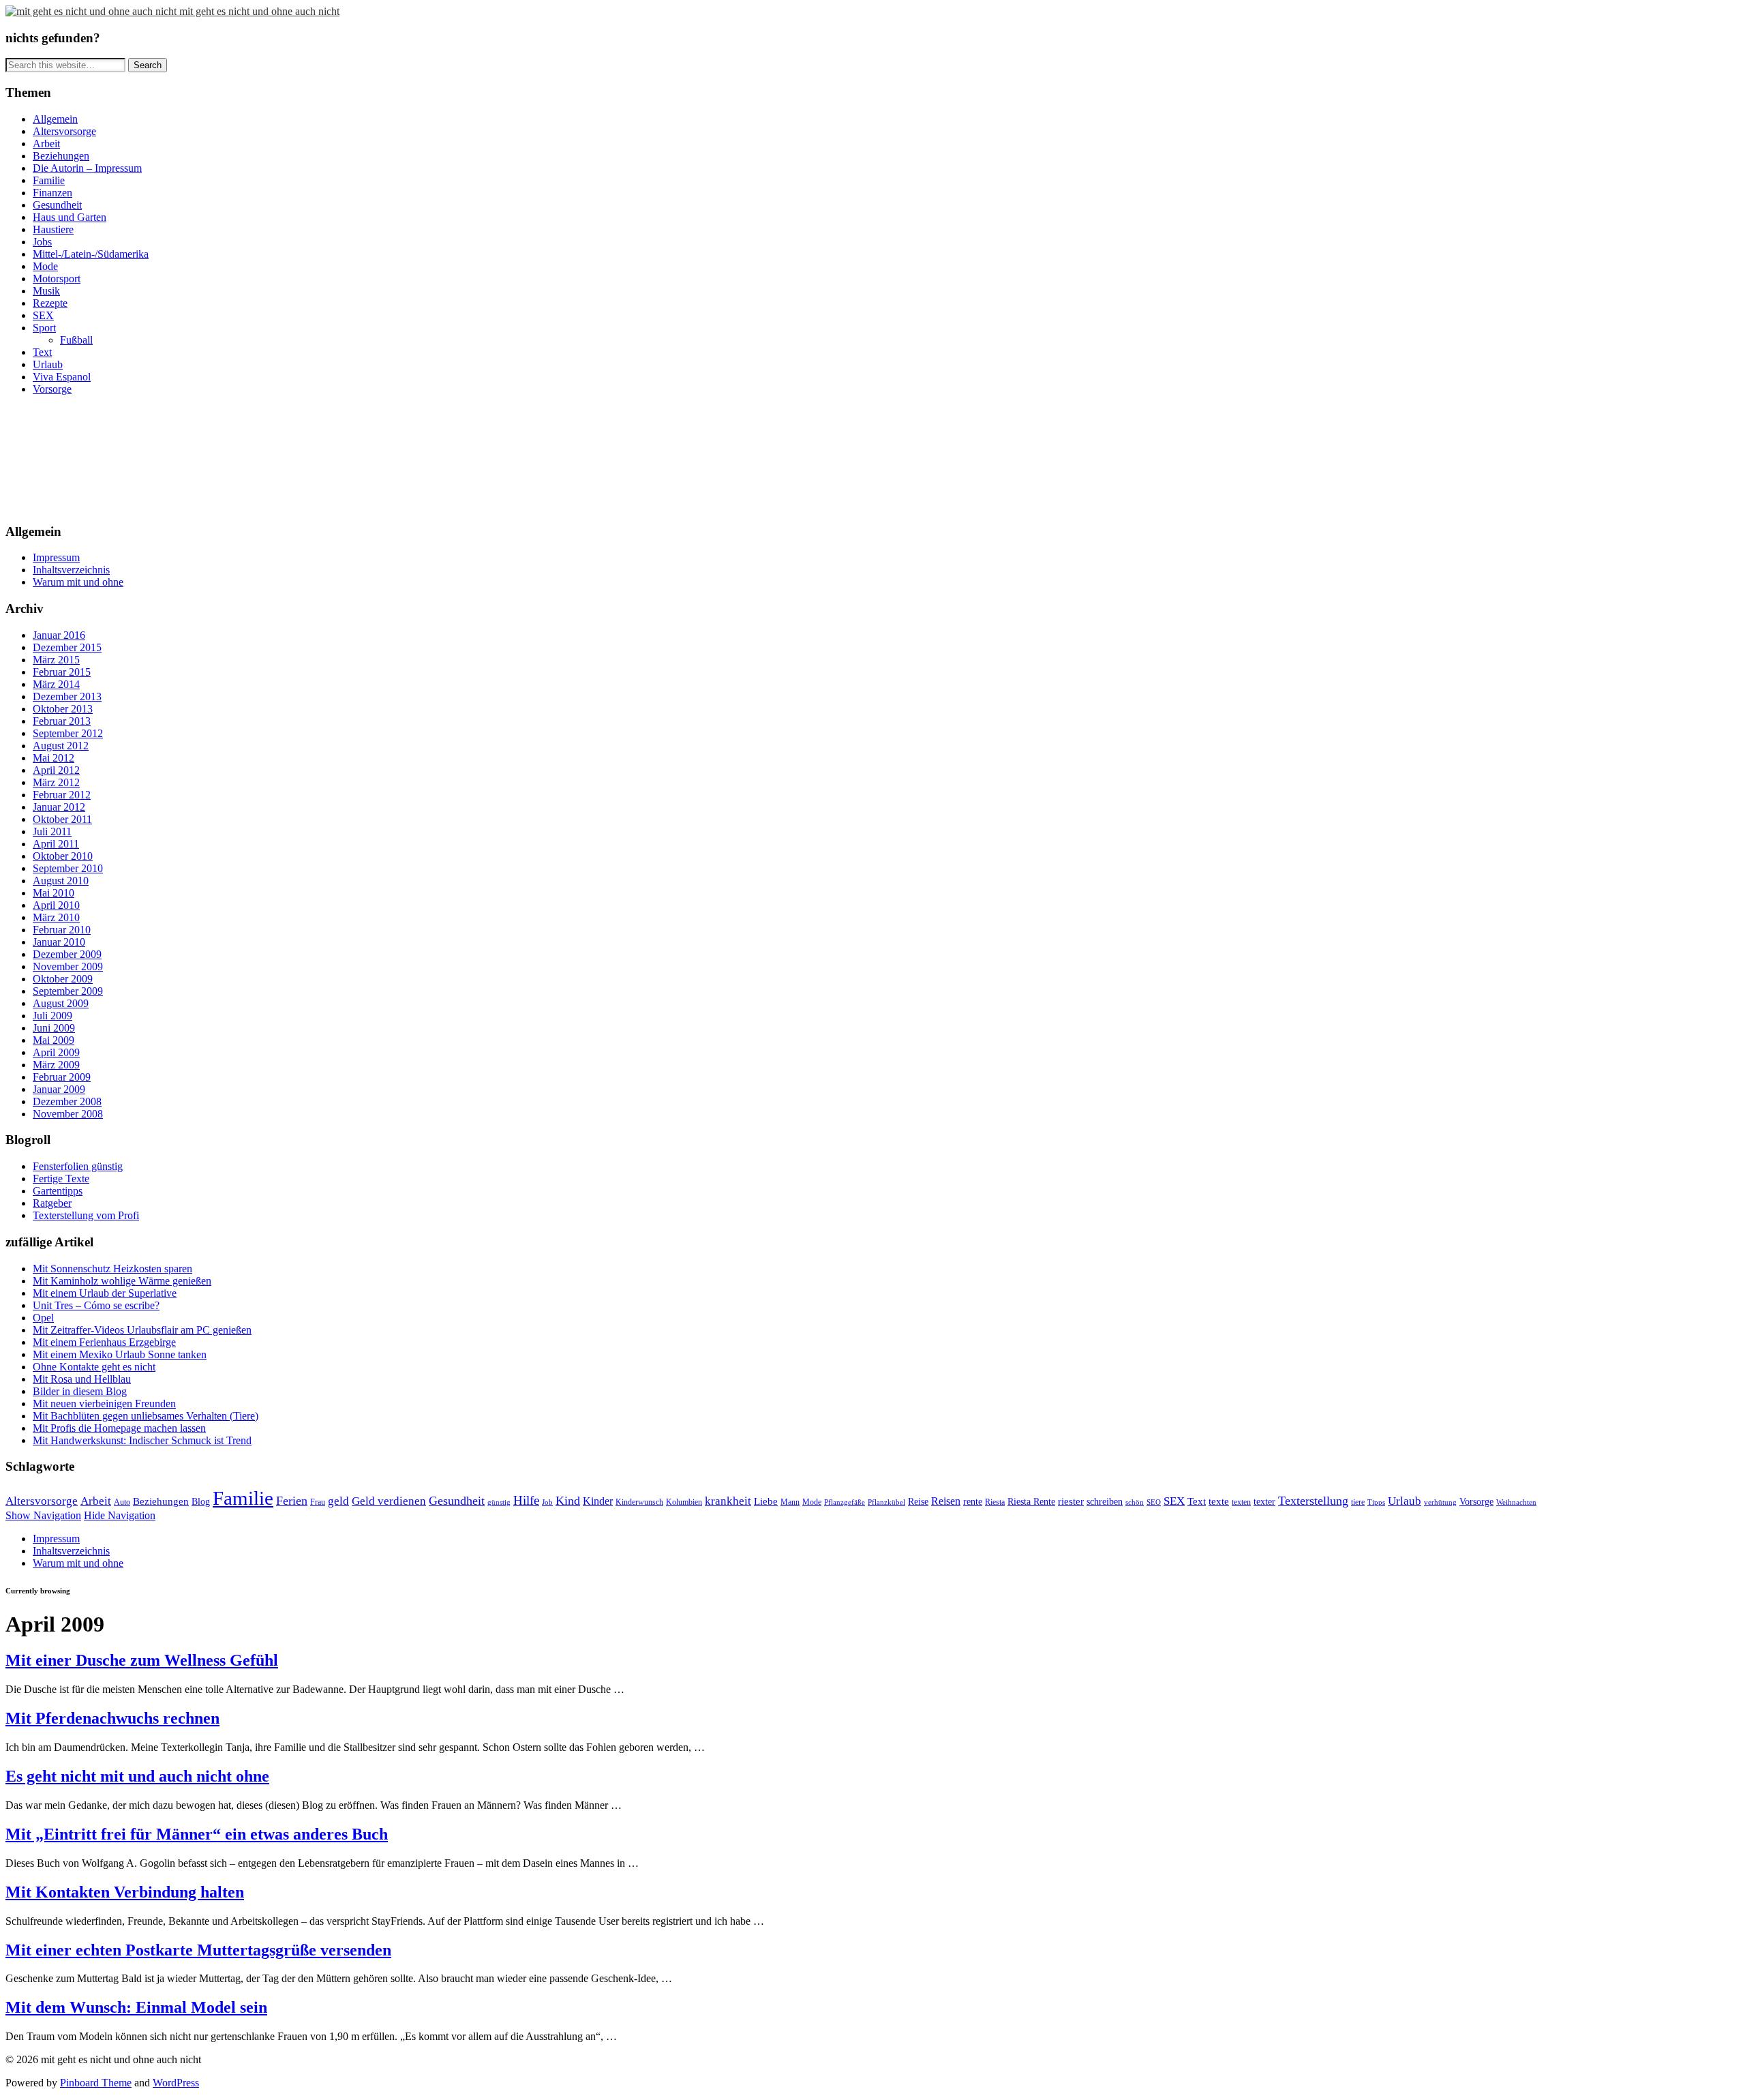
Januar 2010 (59, 942)
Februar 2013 (62, 721)
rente (973, 1502)
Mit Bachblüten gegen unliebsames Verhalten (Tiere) (146, 1416)
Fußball (76, 340)
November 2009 (68, 966)
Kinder (598, 1501)
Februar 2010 (62, 930)
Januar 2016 (59, 635)
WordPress (176, 2083)
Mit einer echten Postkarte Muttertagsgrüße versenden (198, 1950)
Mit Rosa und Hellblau (82, 1379)
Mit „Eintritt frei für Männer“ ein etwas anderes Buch (197, 1834)
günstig (499, 1502)
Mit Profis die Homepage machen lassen (119, 1428)
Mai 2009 (54, 1040)
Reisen (946, 1501)
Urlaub (48, 364)
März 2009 (56, 1065)
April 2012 (56, 770)
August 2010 (61, 881)
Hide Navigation (120, 1515)
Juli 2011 (52, 831)
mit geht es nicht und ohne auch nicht (259, 11)
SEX (43, 315)
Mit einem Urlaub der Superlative (105, 1293)
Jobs (42, 242)
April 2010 (56, 905)
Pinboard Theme (96, 2083)
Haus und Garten (70, 217)
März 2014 (56, 684)
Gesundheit (57, 205)
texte (1219, 1501)
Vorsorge (52, 389)
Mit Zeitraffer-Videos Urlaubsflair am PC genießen (142, 1330)
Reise (918, 1502)
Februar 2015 (62, 672)
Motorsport (57, 279)
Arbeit (46, 144)
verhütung (1440, 1502)
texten (1241, 1502)
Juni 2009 (54, 1028)
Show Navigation (43, 1515)
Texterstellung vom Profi (86, 1215)
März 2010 (56, 917)
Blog (201, 1502)
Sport (44, 328)
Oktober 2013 (63, 709)
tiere (1358, 1502)
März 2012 (56, 782)
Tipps (1376, 1502)
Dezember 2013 (67, 696)
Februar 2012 (62, 795)
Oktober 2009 (63, 979)
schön (1135, 1502)
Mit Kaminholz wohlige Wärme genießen (122, 1281)
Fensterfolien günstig (78, 1166)
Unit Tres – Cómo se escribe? (96, 1305)
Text (42, 352)
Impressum (56, 557)
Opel (43, 1318)
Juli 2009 (52, 1016)
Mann (790, 1502)
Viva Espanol (62, 377)
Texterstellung (1313, 1501)
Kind (568, 1501)
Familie (49, 180)
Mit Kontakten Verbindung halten (125, 1892)
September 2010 (68, 868)
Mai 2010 (54, 893)
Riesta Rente (1031, 1502)
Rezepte (50, 303)
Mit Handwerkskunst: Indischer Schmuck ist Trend (142, 1440)
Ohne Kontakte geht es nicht (94, 1367)
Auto (122, 1502)
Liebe (766, 1501)
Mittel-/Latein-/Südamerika (91, 254)
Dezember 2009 (67, 954)
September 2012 (68, 733)
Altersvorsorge (64, 131)
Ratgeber (52, 1203)
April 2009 (56, 1052)
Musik (46, 291)
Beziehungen (61, 156)
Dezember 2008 (67, 1101)
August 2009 (61, 1003)
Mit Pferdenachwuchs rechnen (112, 1718)
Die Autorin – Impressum (87, 168)
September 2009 (68, 991)
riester (1071, 1501)
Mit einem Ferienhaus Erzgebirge (104, 1342)
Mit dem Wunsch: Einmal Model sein (136, 2007)
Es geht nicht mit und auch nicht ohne (137, 1776)
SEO (1154, 1502)
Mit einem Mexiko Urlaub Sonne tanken (120, 1354)
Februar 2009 (62, 1077)
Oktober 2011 (62, 819)
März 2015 (56, 660)
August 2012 (61, 746)
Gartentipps (58, 1191)
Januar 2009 (59, 1089)
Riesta (995, 1502)
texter (1264, 1502)
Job (547, 1502)
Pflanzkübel (886, 1502)
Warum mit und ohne (78, 582)
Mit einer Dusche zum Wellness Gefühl (142, 1660)
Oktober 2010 (63, 856)
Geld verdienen (389, 1501)
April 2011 (56, 844)
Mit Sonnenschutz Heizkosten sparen (112, 1269)
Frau (318, 1502)
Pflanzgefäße (845, 1502)
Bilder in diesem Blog (80, 1391)
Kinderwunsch (639, 1502)
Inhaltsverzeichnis (71, 570)
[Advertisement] (67, 457)
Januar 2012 (59, 807)
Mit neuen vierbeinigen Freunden (104, 1404)
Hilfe (526, 1500)
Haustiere (53, 229)
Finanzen (52, 193)
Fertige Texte (61, 1179)
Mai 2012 (54, 758)
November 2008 (68, 1114)
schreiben (1105, 1502)
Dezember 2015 (67, 647)
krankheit (728, 1501)
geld (338, 1501)
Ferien (292, 1501)
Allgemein (55, 119)
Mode (45, 266)
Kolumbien (684, 1502)
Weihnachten (1516, 1502)
